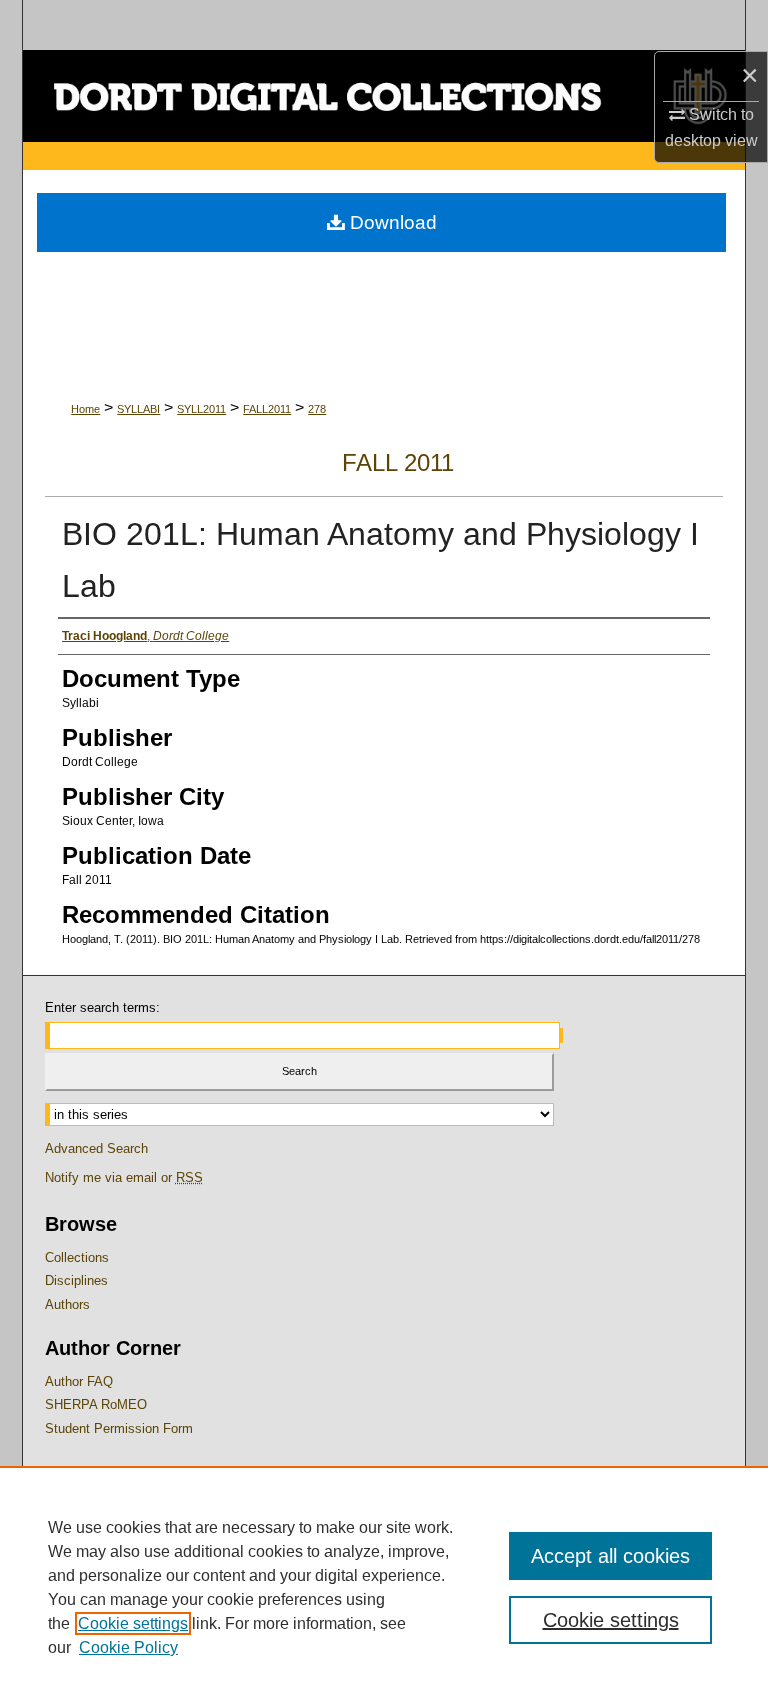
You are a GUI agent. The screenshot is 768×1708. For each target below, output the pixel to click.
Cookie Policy (128, 1647)
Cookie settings (133, 1623)
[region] (384, 1587)
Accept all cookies (610, 1556)
